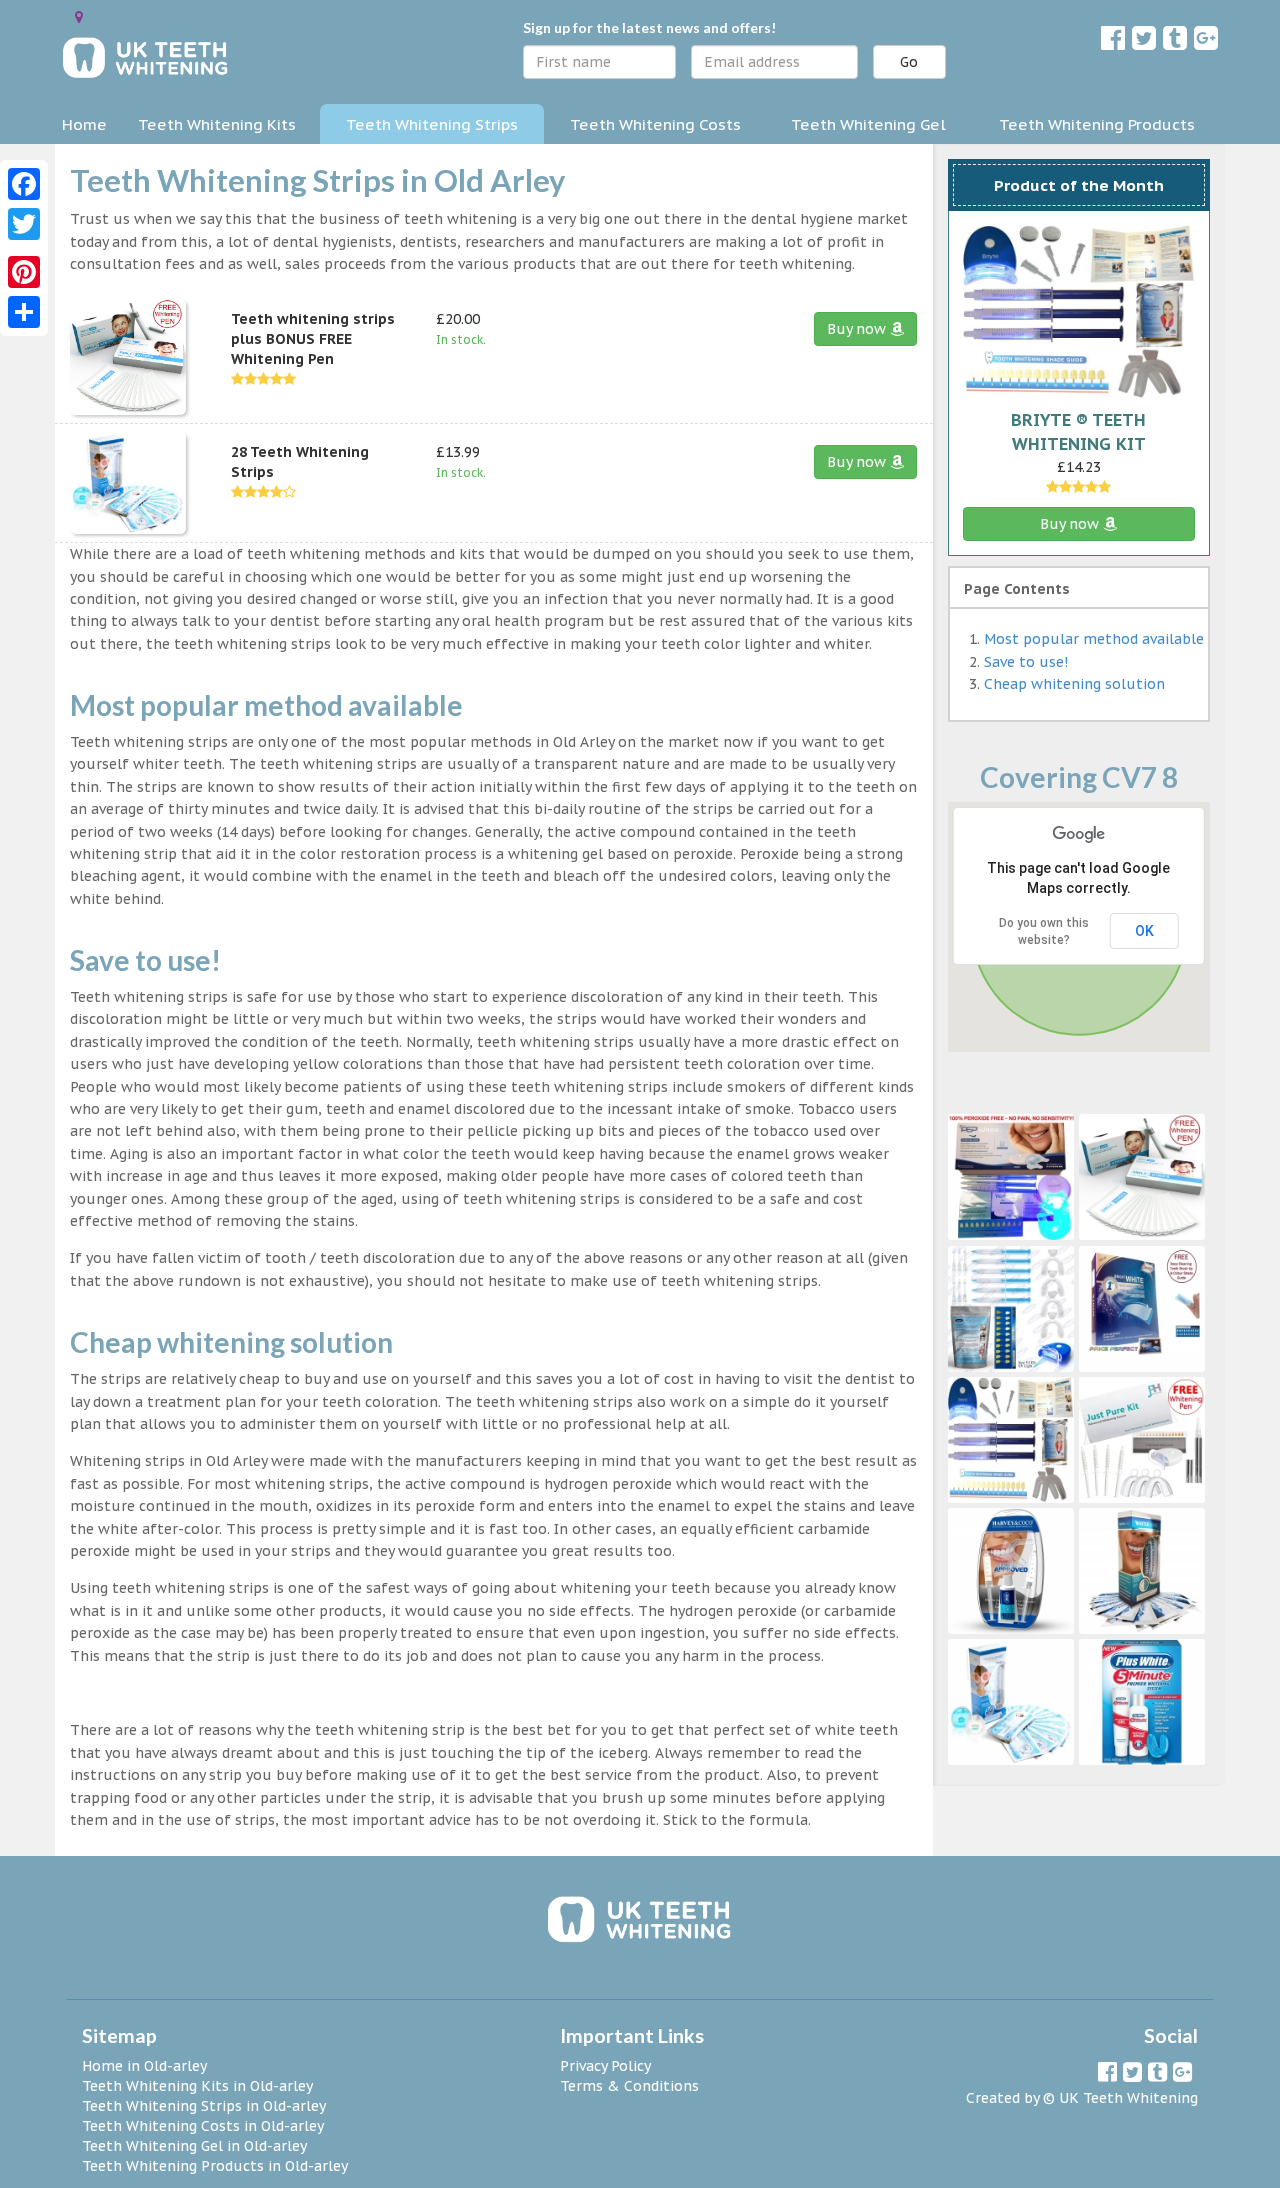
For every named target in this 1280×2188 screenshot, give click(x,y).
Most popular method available (1094, 639)
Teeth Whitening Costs (655, 124)
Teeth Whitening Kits (217, 124)
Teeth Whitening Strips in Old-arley (204, 2106)
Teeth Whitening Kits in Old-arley (197, 2086)
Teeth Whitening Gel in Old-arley (194, 2146)
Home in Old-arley (144, 2066)
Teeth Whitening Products (1097, 124)
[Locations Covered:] (79, 17)
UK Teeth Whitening (1128, 2098)
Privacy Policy (605, 2066)
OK (1144, 931)
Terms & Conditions (629, 2086)
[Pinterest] (24, 272)
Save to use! (1026, 662)
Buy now (858, 329)
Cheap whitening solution (1074, 684)
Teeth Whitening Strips (432, 124)
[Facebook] (24, 184)
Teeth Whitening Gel (868, 124)
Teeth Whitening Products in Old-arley (215, 2166)
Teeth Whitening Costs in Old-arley (203, 2126)
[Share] (24, 312)
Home (84, 124)
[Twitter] (24, 224)
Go (909, 62)
